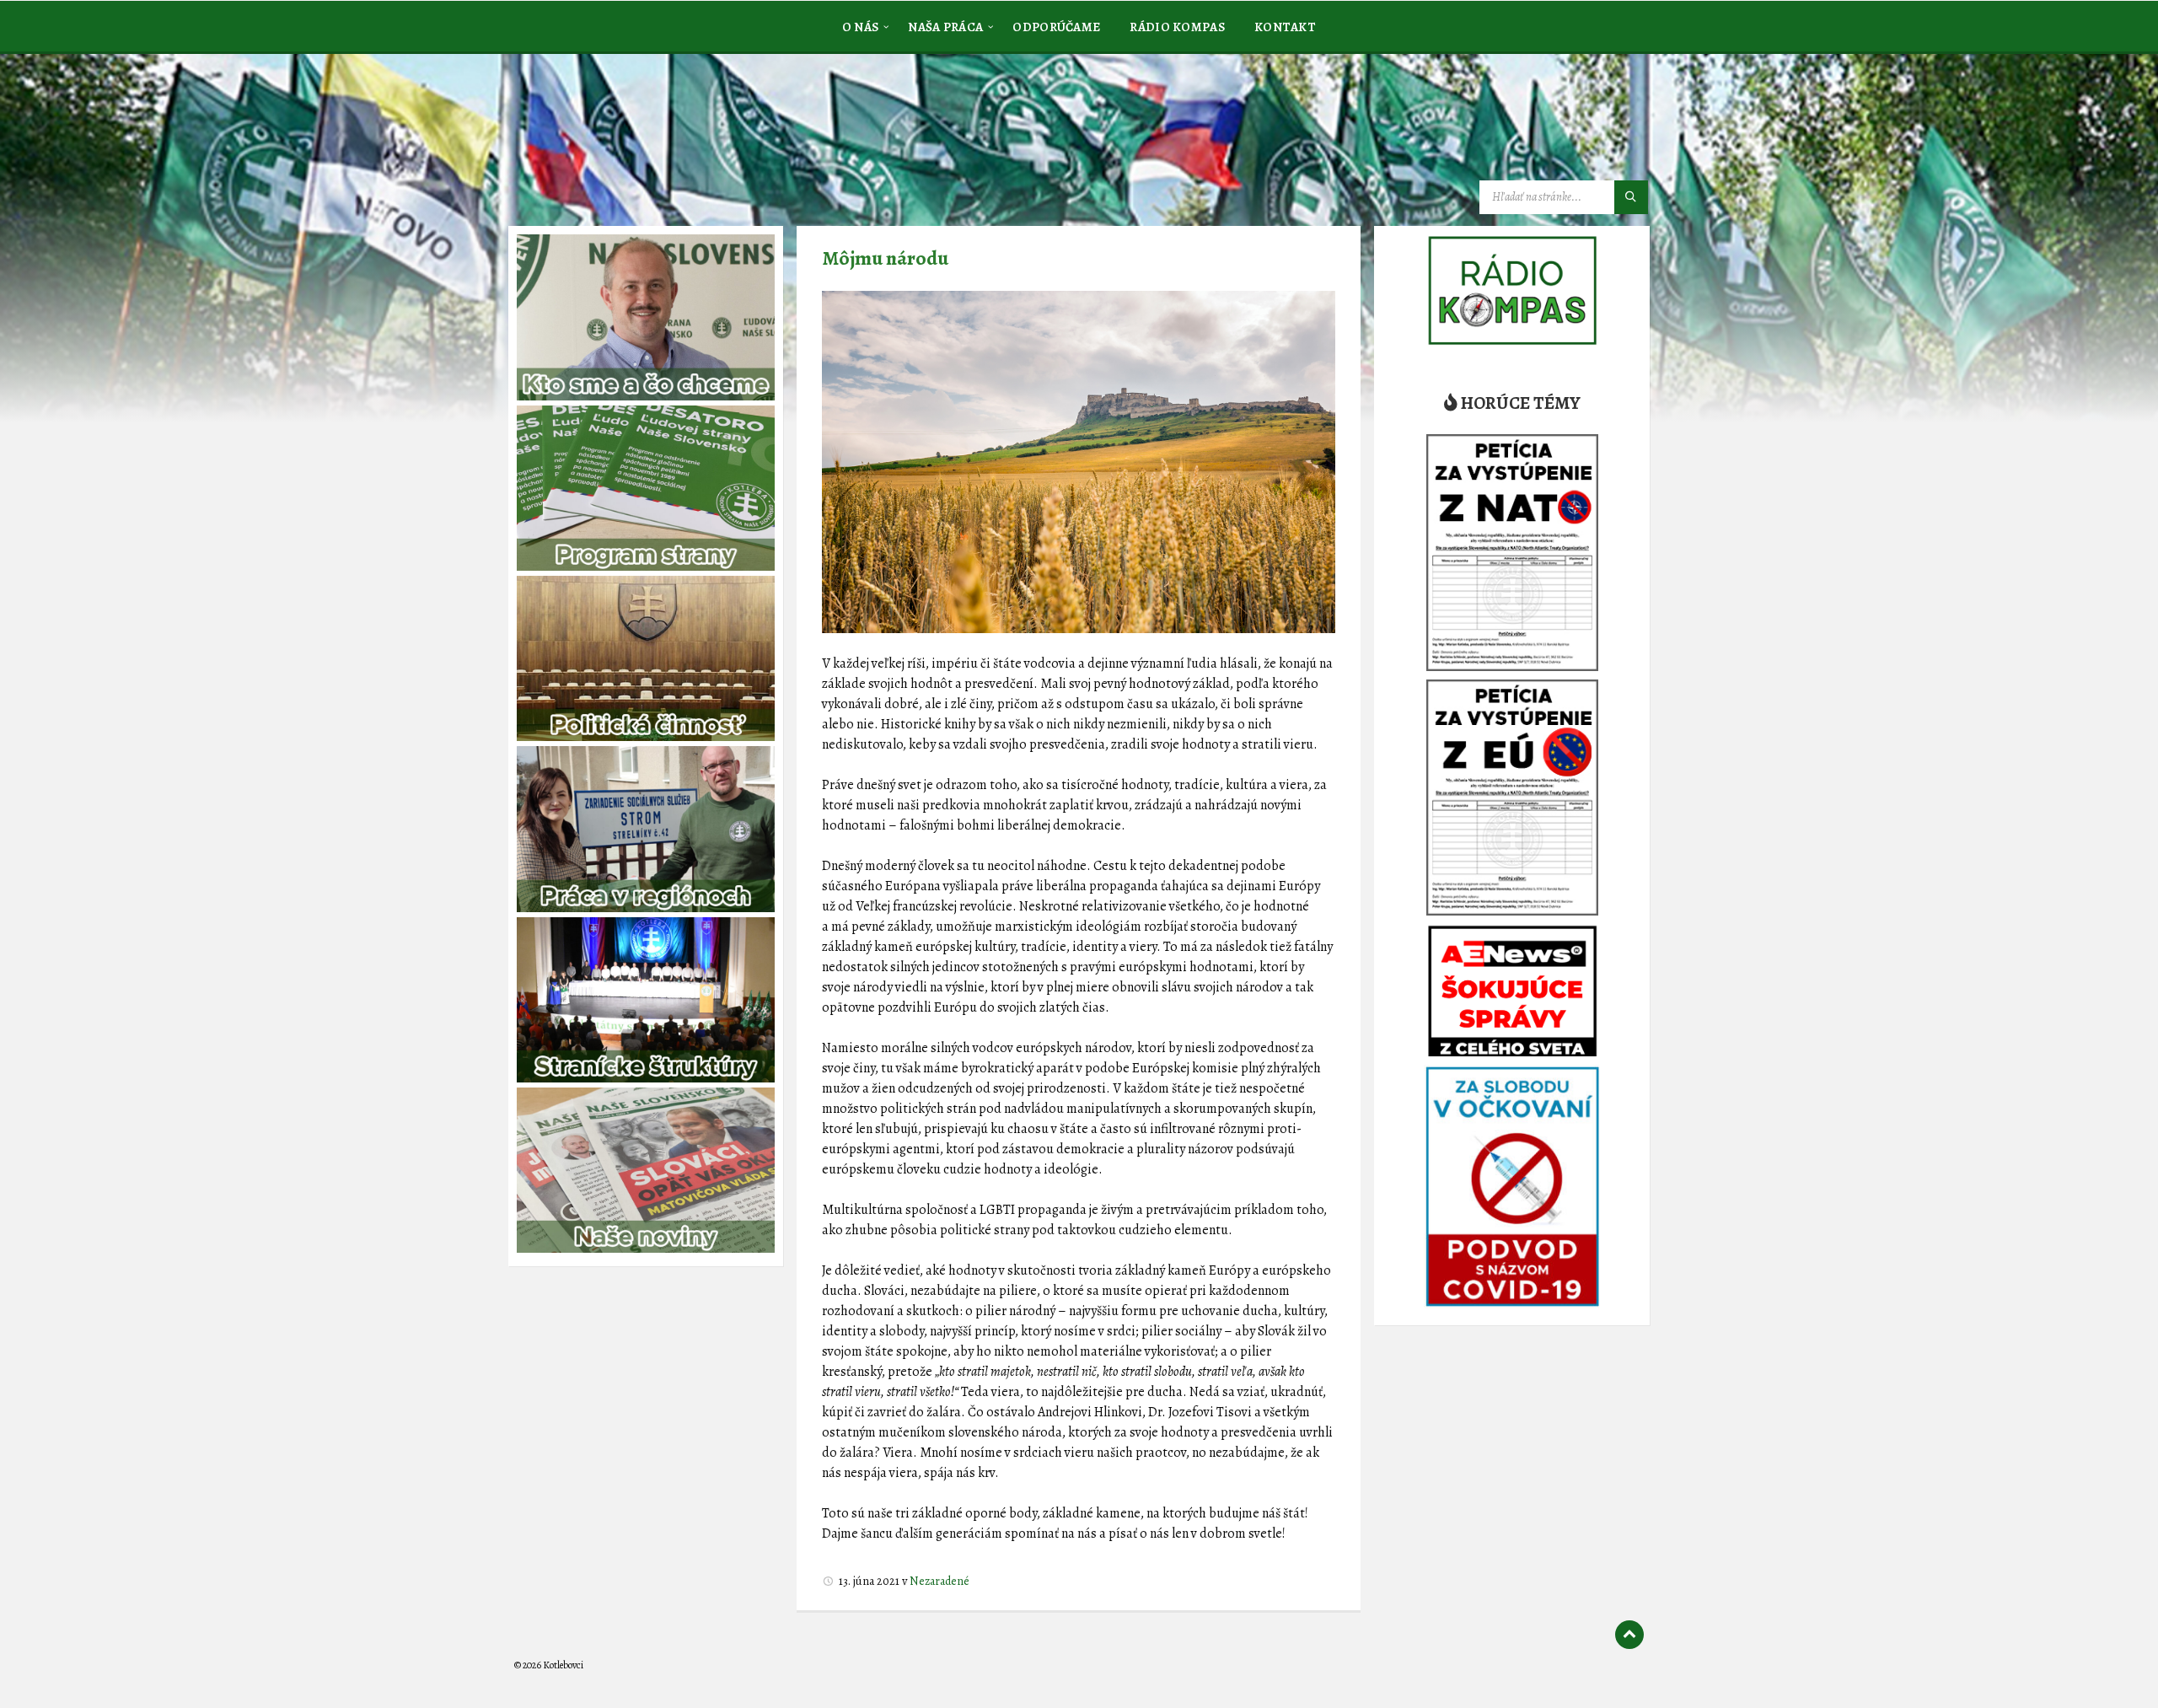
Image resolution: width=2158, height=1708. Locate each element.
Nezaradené (939, 1581)
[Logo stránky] (641, 138)
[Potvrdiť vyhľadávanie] (1631, 197)
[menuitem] (861, 26)
